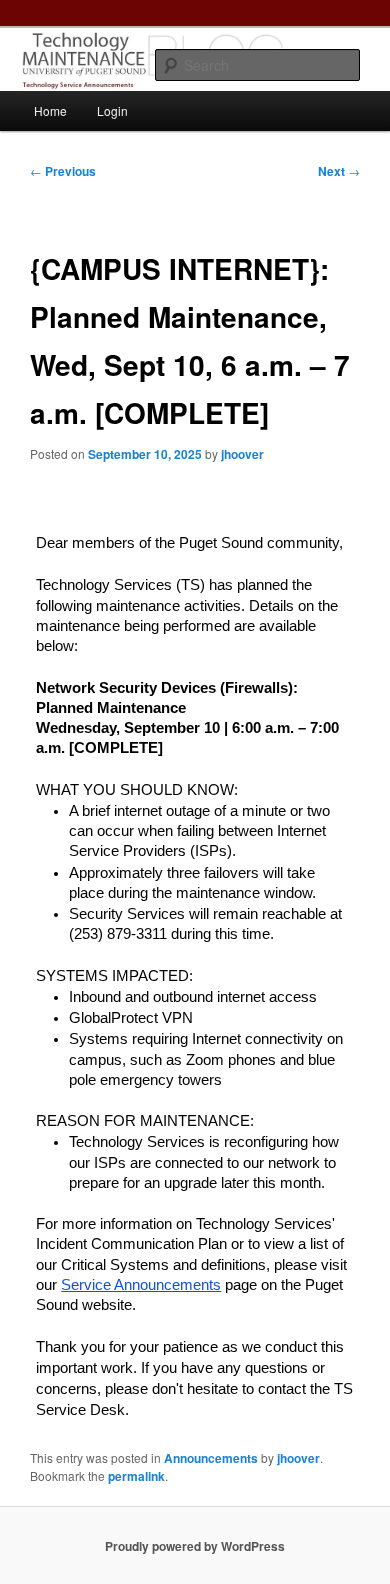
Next (339, 171)
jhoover (242, 454)
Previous (63, 171)
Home (50, 110)
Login (112, 110)
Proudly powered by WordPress (195, 1546)
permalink (136, 1476)
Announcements (211, 1458)
